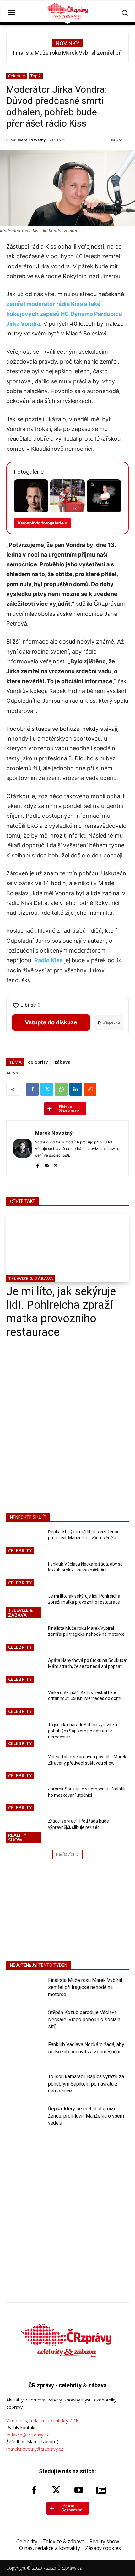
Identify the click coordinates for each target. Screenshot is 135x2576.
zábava (62, 1062)
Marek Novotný (32, 140)
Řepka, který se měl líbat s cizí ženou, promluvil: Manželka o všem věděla (86, 2116)
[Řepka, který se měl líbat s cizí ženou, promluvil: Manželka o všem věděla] (25, 1542)
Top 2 (36, 76)
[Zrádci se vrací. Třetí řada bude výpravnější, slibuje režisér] (25, 1831)
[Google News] (101, 2491)
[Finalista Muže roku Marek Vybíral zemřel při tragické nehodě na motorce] (25, 1639)
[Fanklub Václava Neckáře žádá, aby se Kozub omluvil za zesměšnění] (25, 1574)
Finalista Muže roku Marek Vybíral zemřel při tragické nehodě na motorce (85, 1987)
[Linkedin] (76, 1089)
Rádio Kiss (49, 960)
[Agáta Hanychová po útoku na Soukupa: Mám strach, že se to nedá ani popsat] (25, 1671)
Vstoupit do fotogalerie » (43, 523)
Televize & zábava (31, 1278)
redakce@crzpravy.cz (27, 2435)
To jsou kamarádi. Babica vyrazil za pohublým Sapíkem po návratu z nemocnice (83, 1731)
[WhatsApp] (61, 1089)
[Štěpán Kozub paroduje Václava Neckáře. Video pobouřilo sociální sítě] (25, 2022)
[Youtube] (79, 2491)
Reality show (17, 1837)
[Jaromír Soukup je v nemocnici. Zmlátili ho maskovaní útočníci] (25, 1799)
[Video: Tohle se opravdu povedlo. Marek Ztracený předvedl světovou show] (25, 1767)
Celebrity (17, 76)
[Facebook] (32, 1089)
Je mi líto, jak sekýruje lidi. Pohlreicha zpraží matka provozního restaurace (61, 1312)
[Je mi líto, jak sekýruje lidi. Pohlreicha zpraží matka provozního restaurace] (67, 1248)
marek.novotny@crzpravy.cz (35, 2449)
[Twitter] (47, 1089)
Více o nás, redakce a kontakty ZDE (42, 2421)
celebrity (38, 1062)
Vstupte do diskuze (51, 1022)
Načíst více (65, 1854)
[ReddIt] (90, 1089)
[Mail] (47, 1164)
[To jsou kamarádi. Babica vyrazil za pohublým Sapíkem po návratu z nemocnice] (25, 1735)
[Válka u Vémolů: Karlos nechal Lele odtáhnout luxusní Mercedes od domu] (25, 1703)
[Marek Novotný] (23, 1148)
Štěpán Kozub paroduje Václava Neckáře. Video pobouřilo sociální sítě (85, 2019)
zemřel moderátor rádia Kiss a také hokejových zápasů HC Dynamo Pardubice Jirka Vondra (64, 314)
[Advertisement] (67, 1430)
